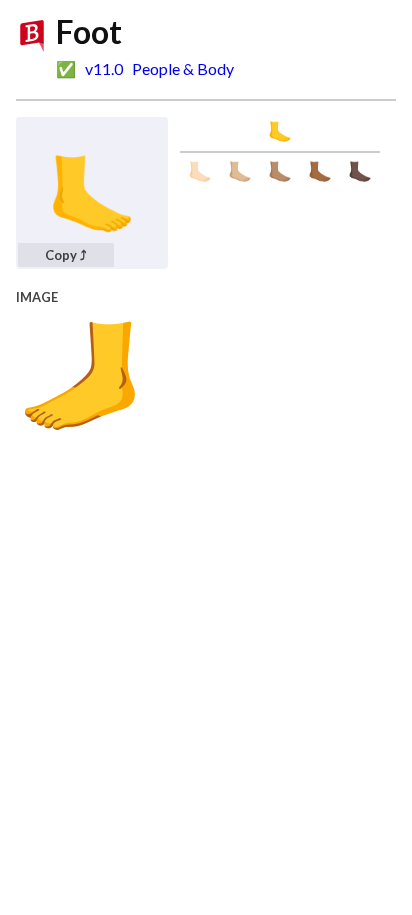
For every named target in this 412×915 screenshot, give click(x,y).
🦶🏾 (320, 171)
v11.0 (104, 68)
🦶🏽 (280, 171)
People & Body (183, 68)
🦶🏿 (360, 171)
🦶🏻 (200, 171)
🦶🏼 (240, 171)
